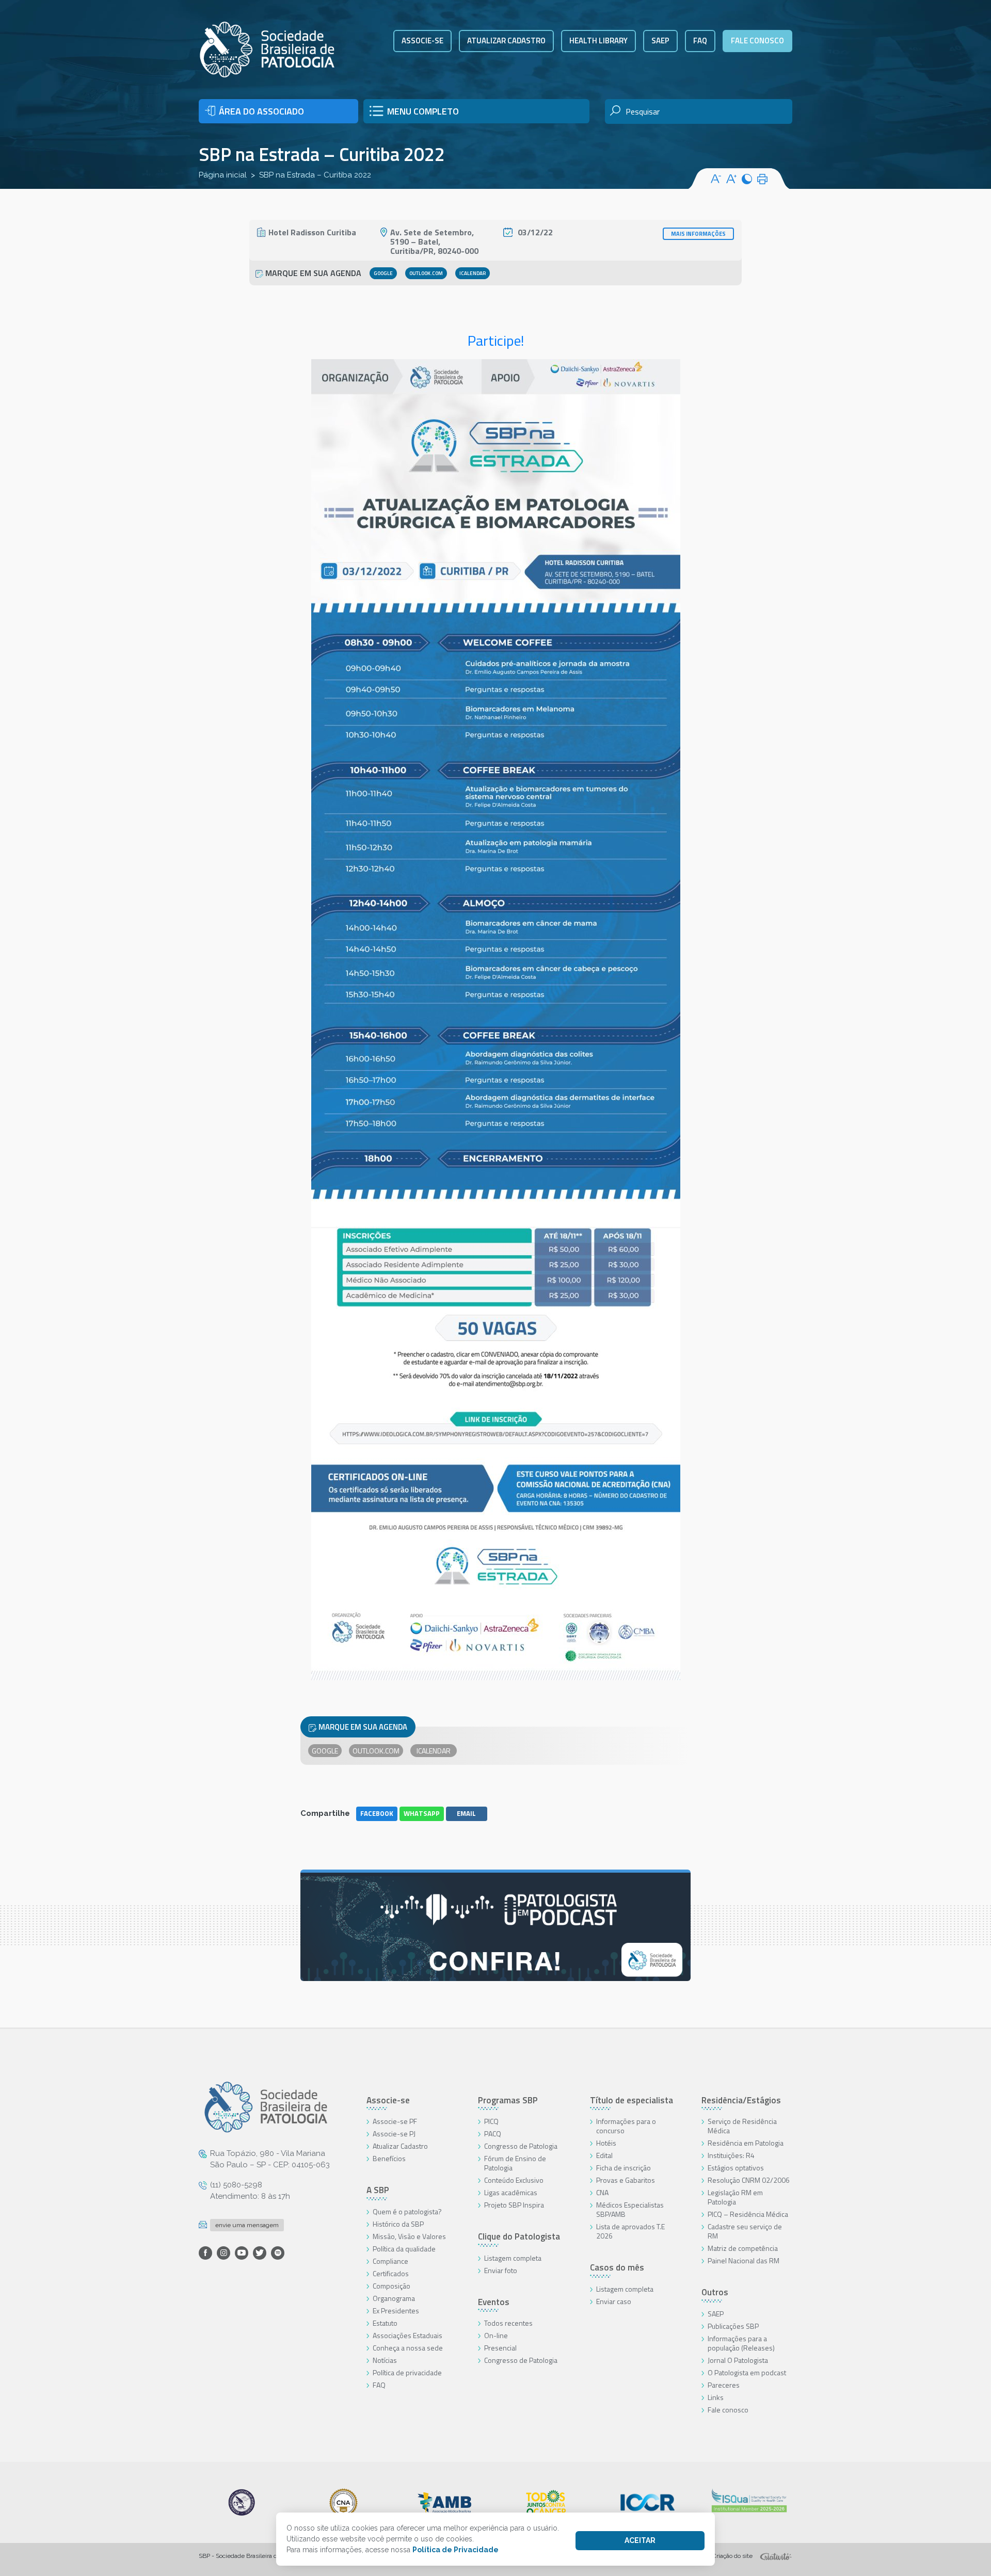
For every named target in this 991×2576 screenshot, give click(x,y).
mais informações (698, 234)
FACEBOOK (377, 1813)
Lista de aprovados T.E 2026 (630, 2231)
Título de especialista (632, 2100)
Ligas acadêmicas (511, 2192)
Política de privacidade (407, 2372)
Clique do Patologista (519, 2236)
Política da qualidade (404, 2249)
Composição (391, 2286)
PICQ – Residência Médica (748, 2214)
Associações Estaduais (407, 2335)
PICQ (491, 2121)
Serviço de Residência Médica (742, 2126)
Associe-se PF (395, 2121)
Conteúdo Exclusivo (514, 2180)
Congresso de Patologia (521, 2146)
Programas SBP (508, 2100)
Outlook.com (426, 273)
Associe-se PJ (394, 2134)
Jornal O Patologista (738, 2360)
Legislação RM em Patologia (735, 2197)
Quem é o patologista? (407, 2211)
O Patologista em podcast (747, 2372)
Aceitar (640, 2540)
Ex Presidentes (396, 2311)
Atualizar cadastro (506, 41)
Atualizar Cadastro (400, 2146)
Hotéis (606, 2143)
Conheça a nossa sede (408, 2348)
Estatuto (385, 2323)
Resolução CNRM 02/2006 (749, 2180)
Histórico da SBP (398, 2224)
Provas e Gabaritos (626, 2180)
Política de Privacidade (455, 2550)
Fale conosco (757, 41)
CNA (602, 2192)
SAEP (660, 41)
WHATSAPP (422, 1813)
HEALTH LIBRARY (598, 41)
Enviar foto (501, 2270)
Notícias (385, 2360)
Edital (604, 2155)
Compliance (390, 2261)
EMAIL (466, 1813)
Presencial (500, 2348)
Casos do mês (617, 2267)
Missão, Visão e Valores (409, 2236)
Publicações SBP (733, 2326)
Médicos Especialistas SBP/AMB (630, 2209)
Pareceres (724, 2385)
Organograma (394, 2298)
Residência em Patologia (746, 2143)
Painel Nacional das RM (744, 2260)
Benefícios (389, 2158)
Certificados (391, 2273)
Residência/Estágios (741, 2100)
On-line (496, 2335)
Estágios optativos (736, 2168)
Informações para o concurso (626, 2126)
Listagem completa (513, 2258)
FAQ (700, 41)
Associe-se (422, 41)
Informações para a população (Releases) (741, 2343)
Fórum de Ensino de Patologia (515, 2163)
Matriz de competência (743, 2248)
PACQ (493, 2134)
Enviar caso (614, 2301)
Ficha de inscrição (624, 2168)
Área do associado (261, 111)
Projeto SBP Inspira (514, 2205)
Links (716, 2397)
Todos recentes (508, 2323)
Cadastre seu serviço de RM (745, 2231)
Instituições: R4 (731, 2155)
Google (383, 273)
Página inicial (223, 175)
